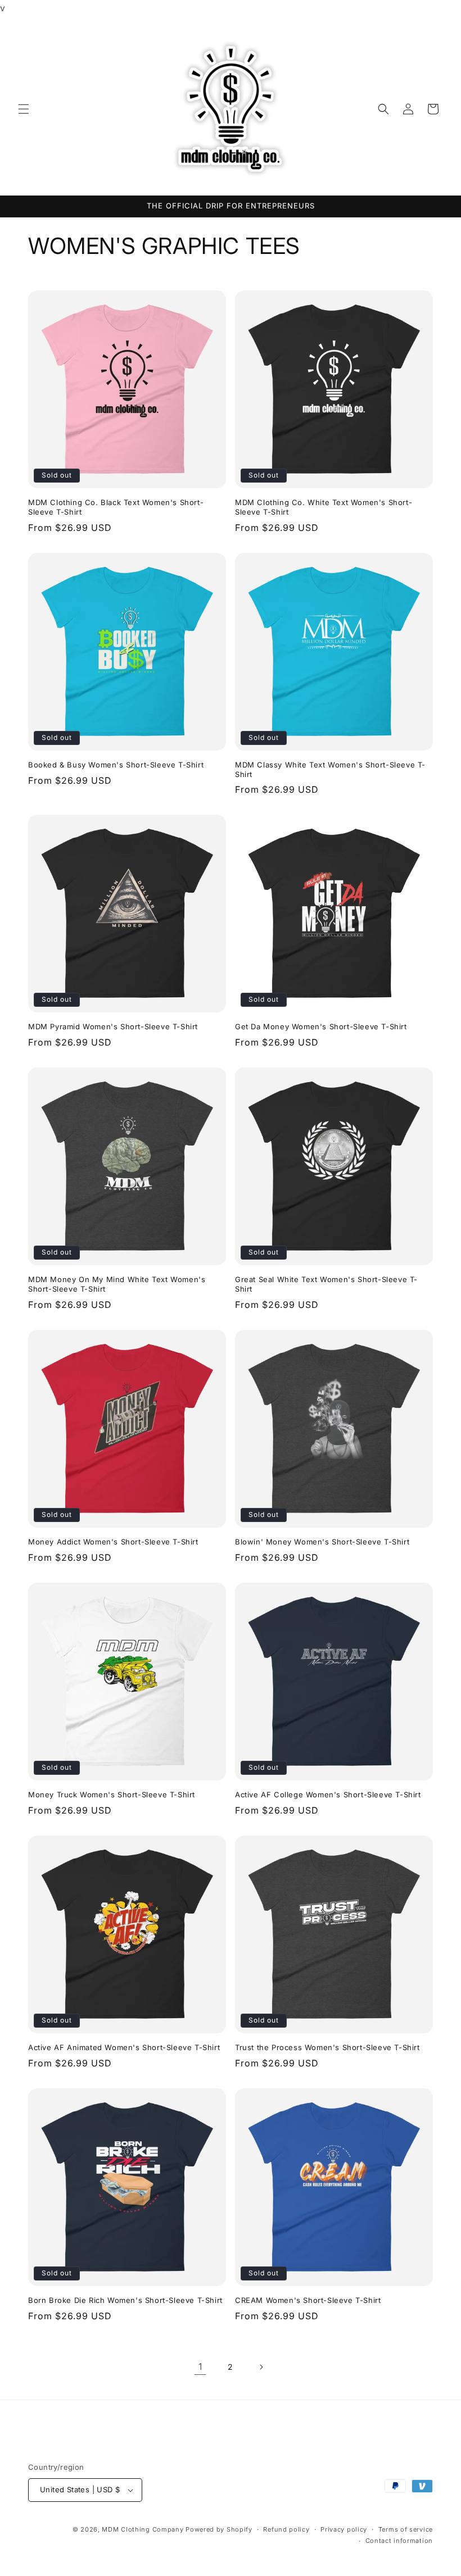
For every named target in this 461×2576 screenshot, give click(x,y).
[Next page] (261, 2367)
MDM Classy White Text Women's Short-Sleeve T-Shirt (330, 769)
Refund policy (286, 2529)
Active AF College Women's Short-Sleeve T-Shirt (328, 1794)
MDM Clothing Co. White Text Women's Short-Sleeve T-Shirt (324, 507)
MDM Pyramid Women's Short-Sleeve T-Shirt (113, 1026)
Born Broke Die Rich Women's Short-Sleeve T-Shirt (125, 2300)
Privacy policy (344, 2529)
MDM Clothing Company (143, 2529)
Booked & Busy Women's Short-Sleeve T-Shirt (116, 765)
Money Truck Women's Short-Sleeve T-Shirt (112, 1794)
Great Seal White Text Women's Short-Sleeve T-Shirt (326, 1284)
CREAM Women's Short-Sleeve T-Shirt (308, 2300)
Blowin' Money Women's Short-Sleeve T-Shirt (322, 1542)
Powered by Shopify (219, 2529)
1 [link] (200, 2366)
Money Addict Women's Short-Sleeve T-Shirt (113, 1542)
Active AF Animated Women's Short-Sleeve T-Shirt (124, 2047)
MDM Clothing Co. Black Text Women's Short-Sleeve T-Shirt (116, 507)
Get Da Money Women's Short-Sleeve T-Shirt (321, 1026)
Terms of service (406, 2529)
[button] (24, 109)
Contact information (399, 2541)
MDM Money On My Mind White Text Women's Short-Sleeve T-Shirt (117, 1284)
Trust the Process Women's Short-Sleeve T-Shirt (327, 2047)
